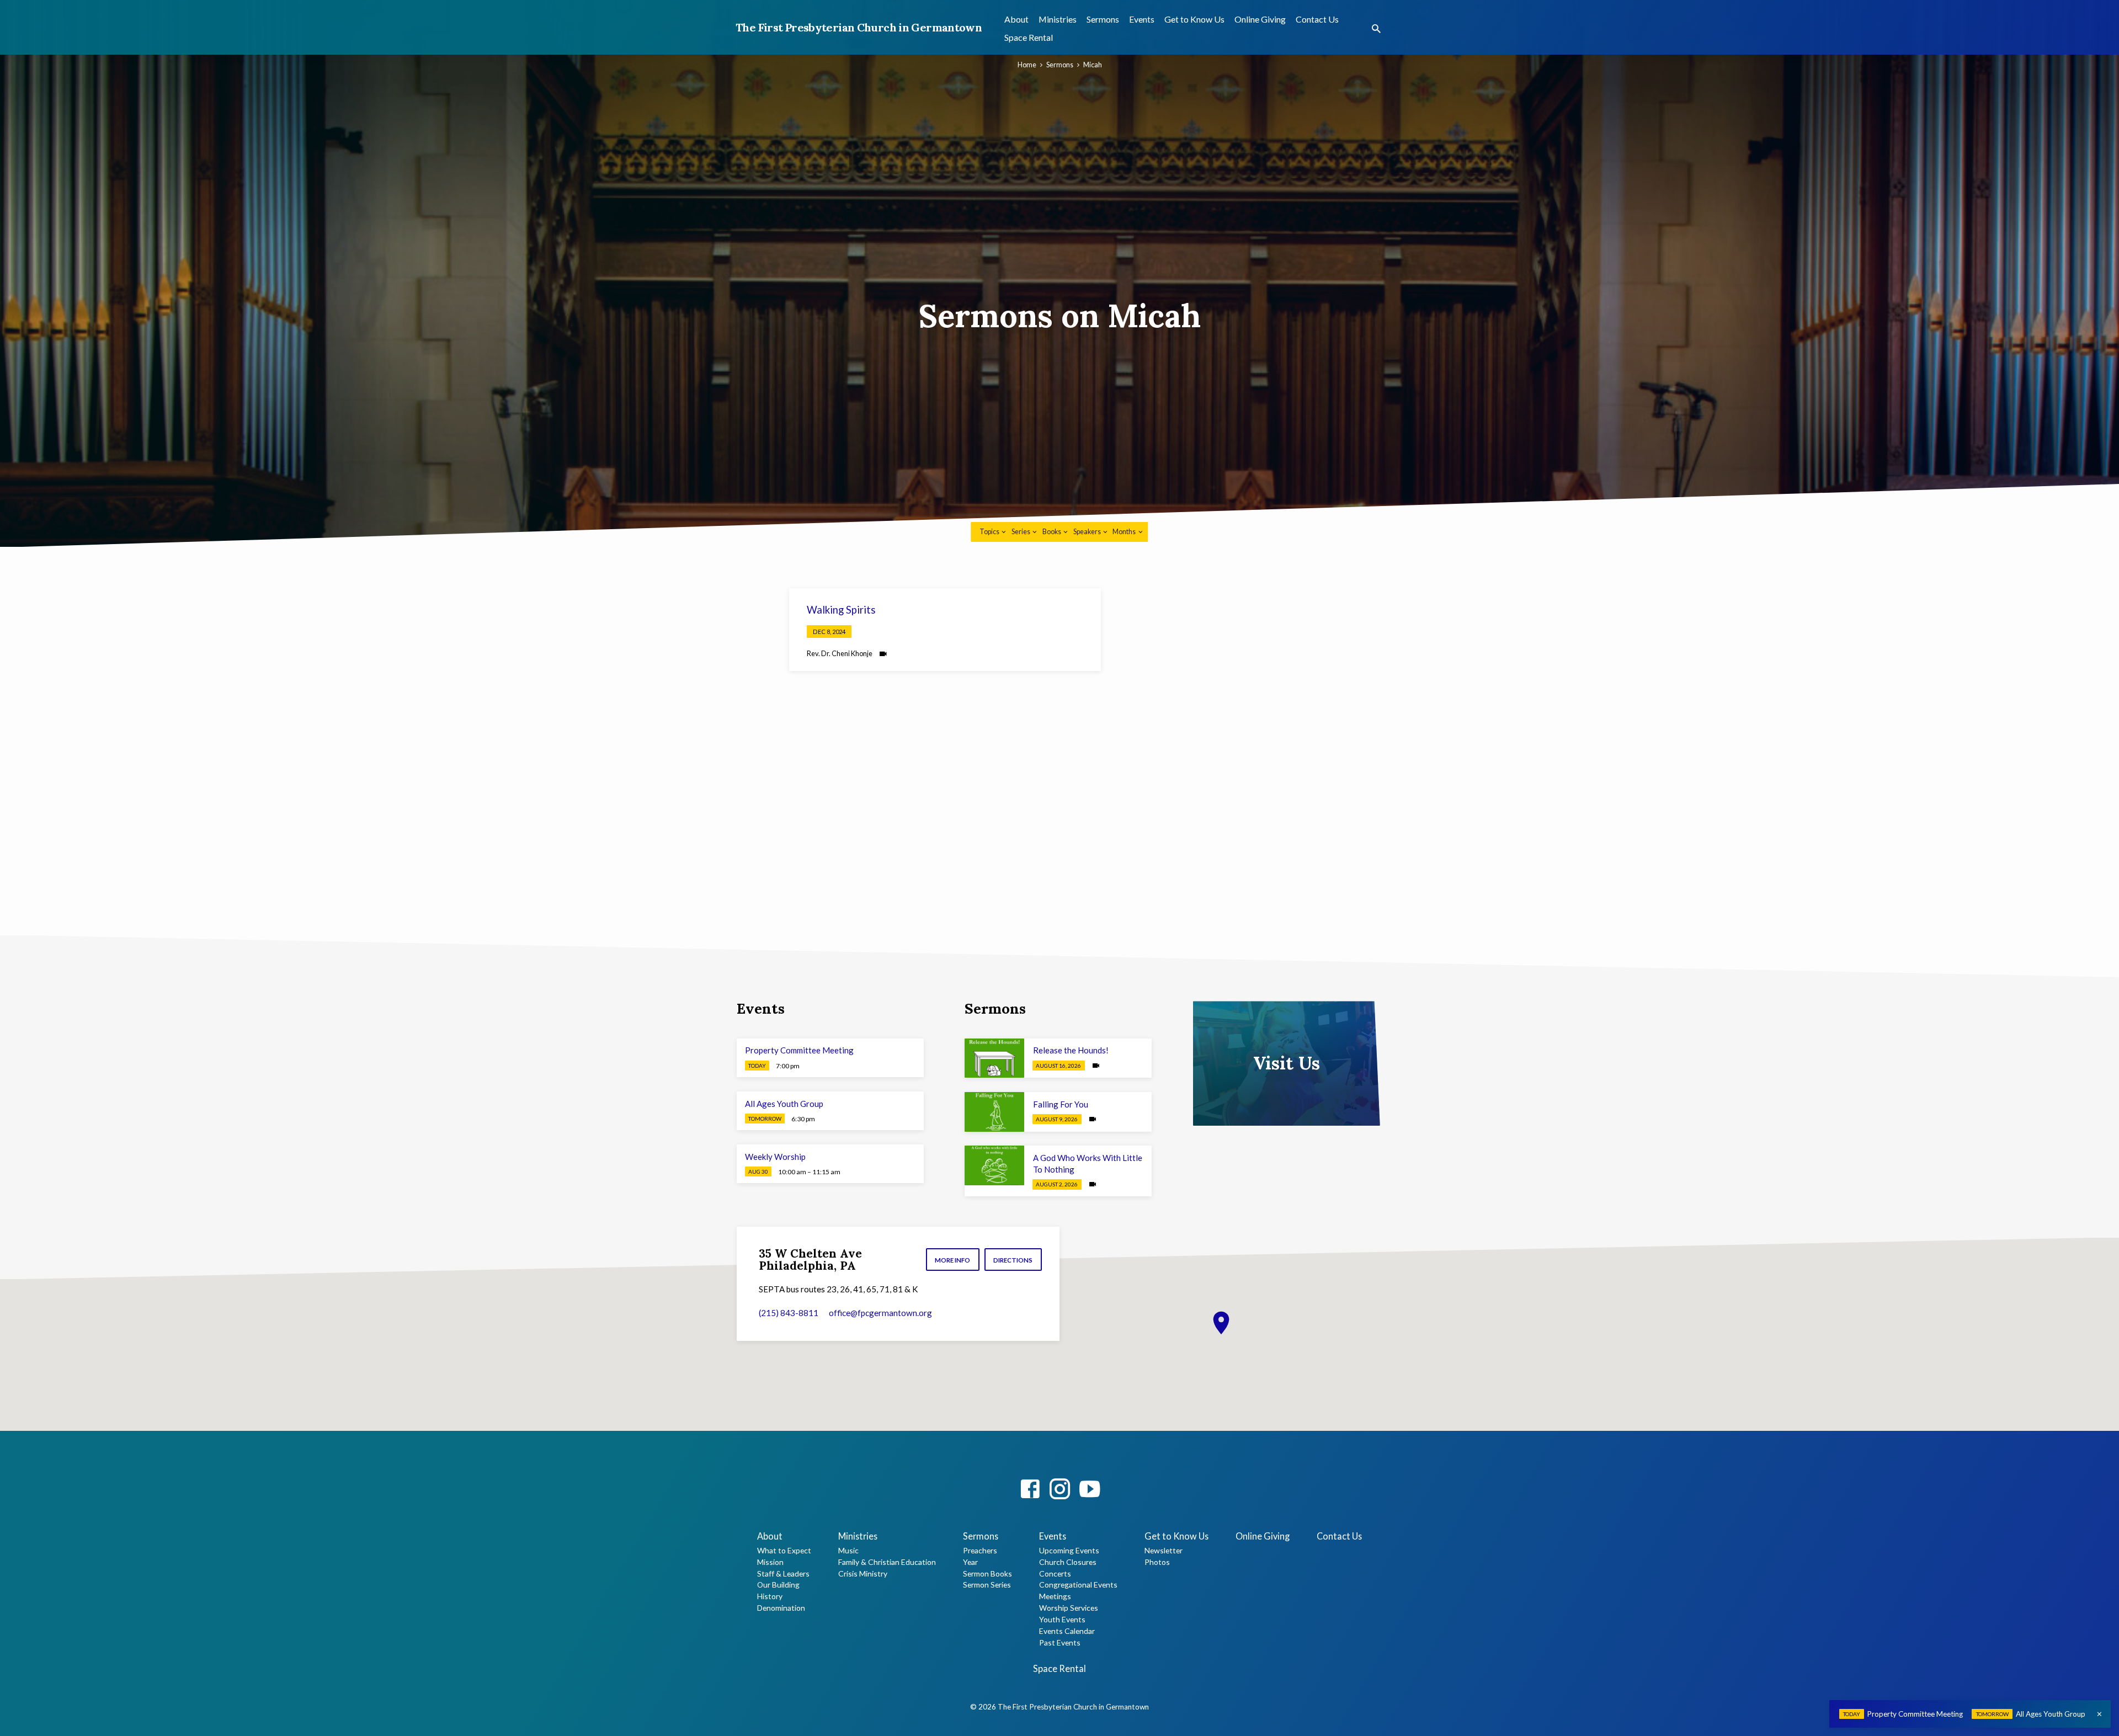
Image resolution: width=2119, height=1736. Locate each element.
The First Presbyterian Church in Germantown (859, 27)
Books (1052, 532)
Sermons (1103, 19)
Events (1142, 19)
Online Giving (1260, 19)
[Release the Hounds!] (994, 1058)
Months (1125, 532)
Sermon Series (987, 1585)
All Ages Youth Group (784, 1104)
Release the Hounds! (1071, 1050)
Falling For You (1061, 1104)
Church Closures (1068, 1562)
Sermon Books (987, 1573)
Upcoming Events (1069, 1550)
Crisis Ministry (863, 1573)
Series (1021, 532)
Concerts (1055, 1573)
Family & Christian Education (887, 1562)
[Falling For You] (994, 1112)
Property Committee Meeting (799, 1050)
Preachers (980, 1550)
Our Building (778, 1585)
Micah (1093, 65)
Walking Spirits (841, 610)
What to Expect (784, 1550)
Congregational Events (1078, 1585)
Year (970, 1562)
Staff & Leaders (783, 1573)
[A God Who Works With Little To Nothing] (994, 1165)
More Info (952, 1260)
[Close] (2099, 1714)
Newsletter (1164, 1550)
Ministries (1058, 19)
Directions (1013, 1260)
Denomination (781, 1608)
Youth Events (1062, 1619)
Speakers (1088, 532)
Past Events (1060, 1642)
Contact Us (1317, 19)
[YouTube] (1090, 1489)
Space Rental (1029, 37)
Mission (770, 1562)
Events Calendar (1067, 1631)
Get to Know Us (1194, 19)
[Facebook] (1030, 1489)
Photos (1157, 1562)
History (770, 1596)
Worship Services (1069, 1608)
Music (848, 1550)
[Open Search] (1376, 29)
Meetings (1055, 1596)
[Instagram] (1060, 1489)
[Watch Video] (883, 654)
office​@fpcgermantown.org (880, 1313)
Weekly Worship (775, 1157)
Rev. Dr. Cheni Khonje (840, 653)
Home (1027, 65)
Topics (990, 532)
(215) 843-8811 (789, 1313)
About (1016, 19)
